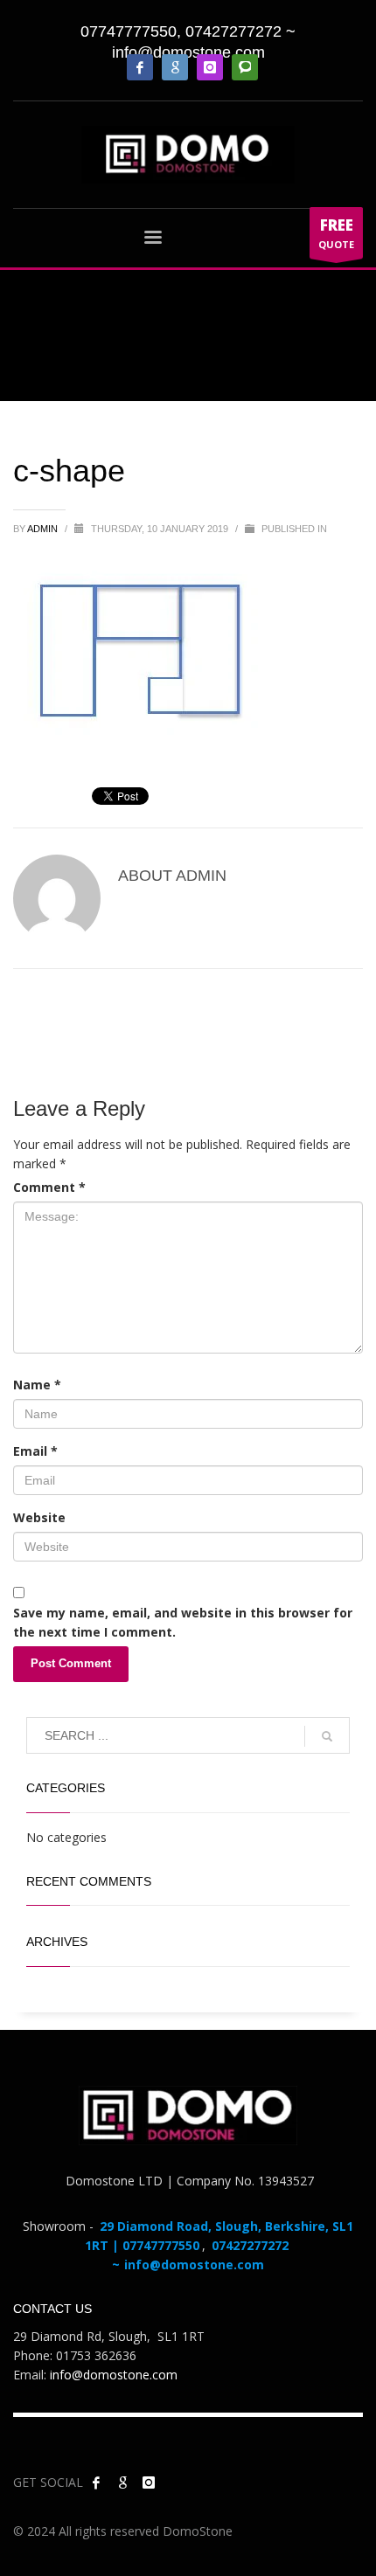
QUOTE (336, 233)
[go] (327, 1736)
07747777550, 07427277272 (181, 31)
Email (35, 1451)
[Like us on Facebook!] (96, 2483)
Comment (49, 1187)
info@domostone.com (188, 52)
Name (37, 1385)
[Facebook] (140, 67)
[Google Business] (175, 67)
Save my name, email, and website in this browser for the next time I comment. (183, 1622)
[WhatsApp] (245, 67)
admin (44, 529)
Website (39, 1517)
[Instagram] (210, 67)
